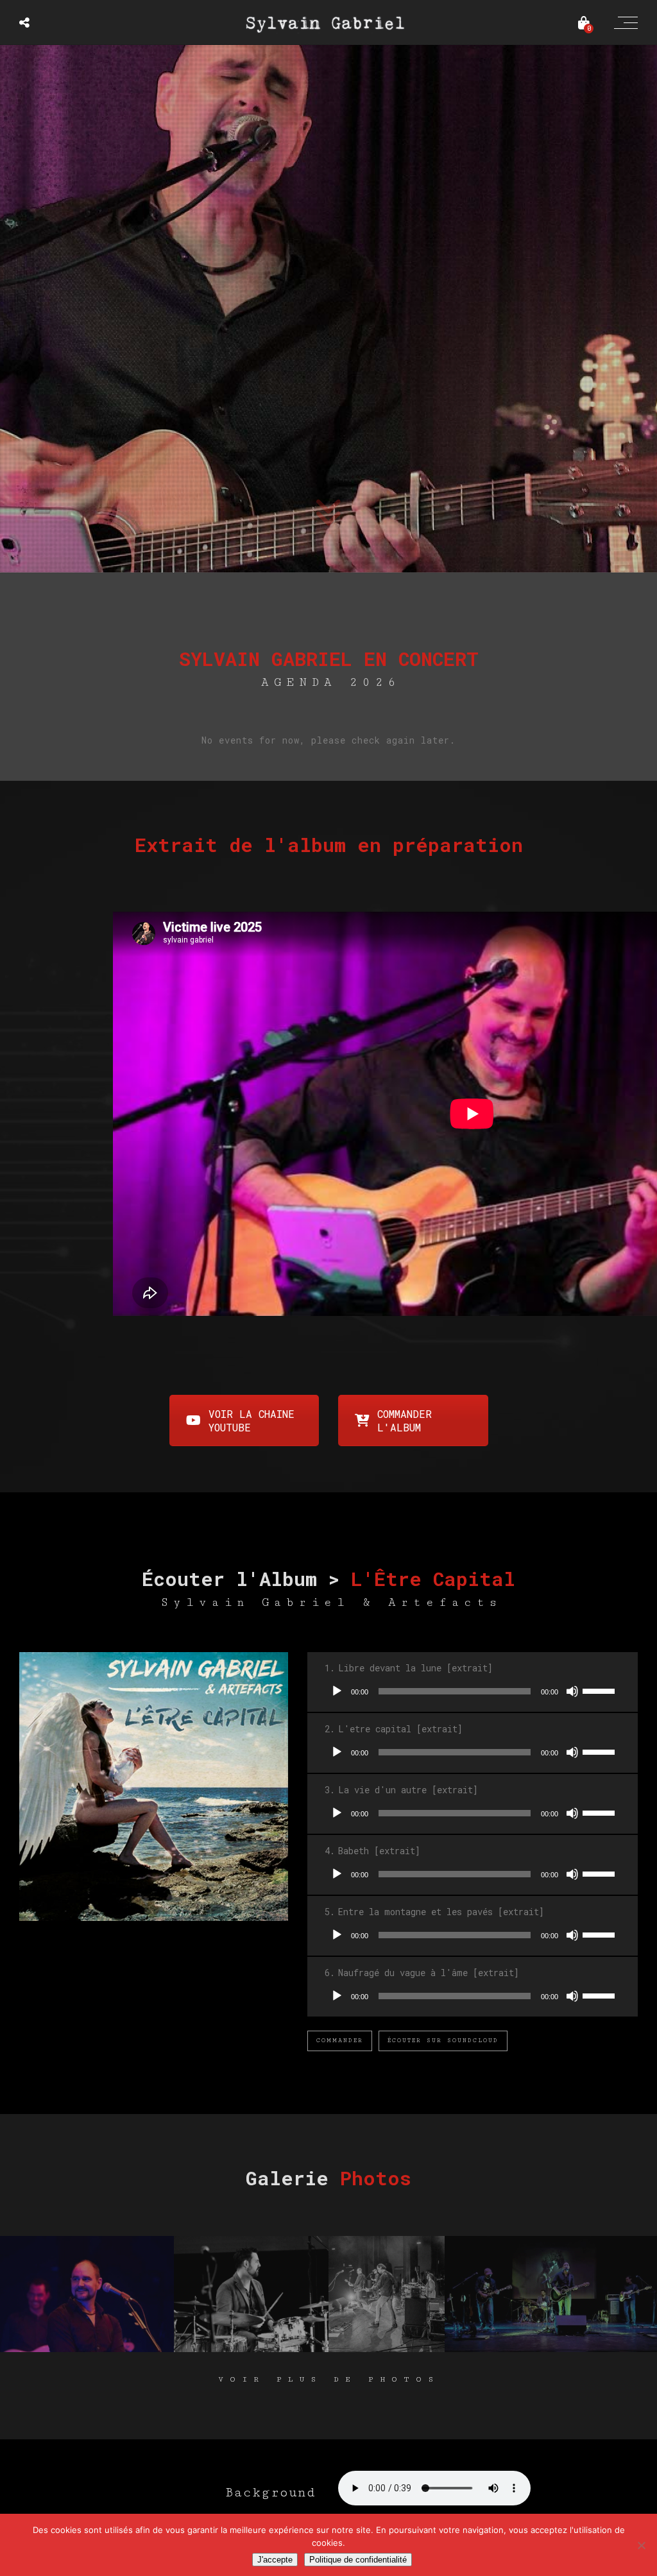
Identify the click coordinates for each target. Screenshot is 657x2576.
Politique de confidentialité (358, 2560)
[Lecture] (337, 1691)
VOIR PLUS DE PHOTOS (329, 2379)
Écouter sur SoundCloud (443, 2041)
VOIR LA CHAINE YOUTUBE (252, 1420)
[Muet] (572, 1691)
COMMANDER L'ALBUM (405, 1420)
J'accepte (275, 2560)
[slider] (601, 1690)
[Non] (641, 2545)
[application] (473, 1691)
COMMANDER (340, 2041)
